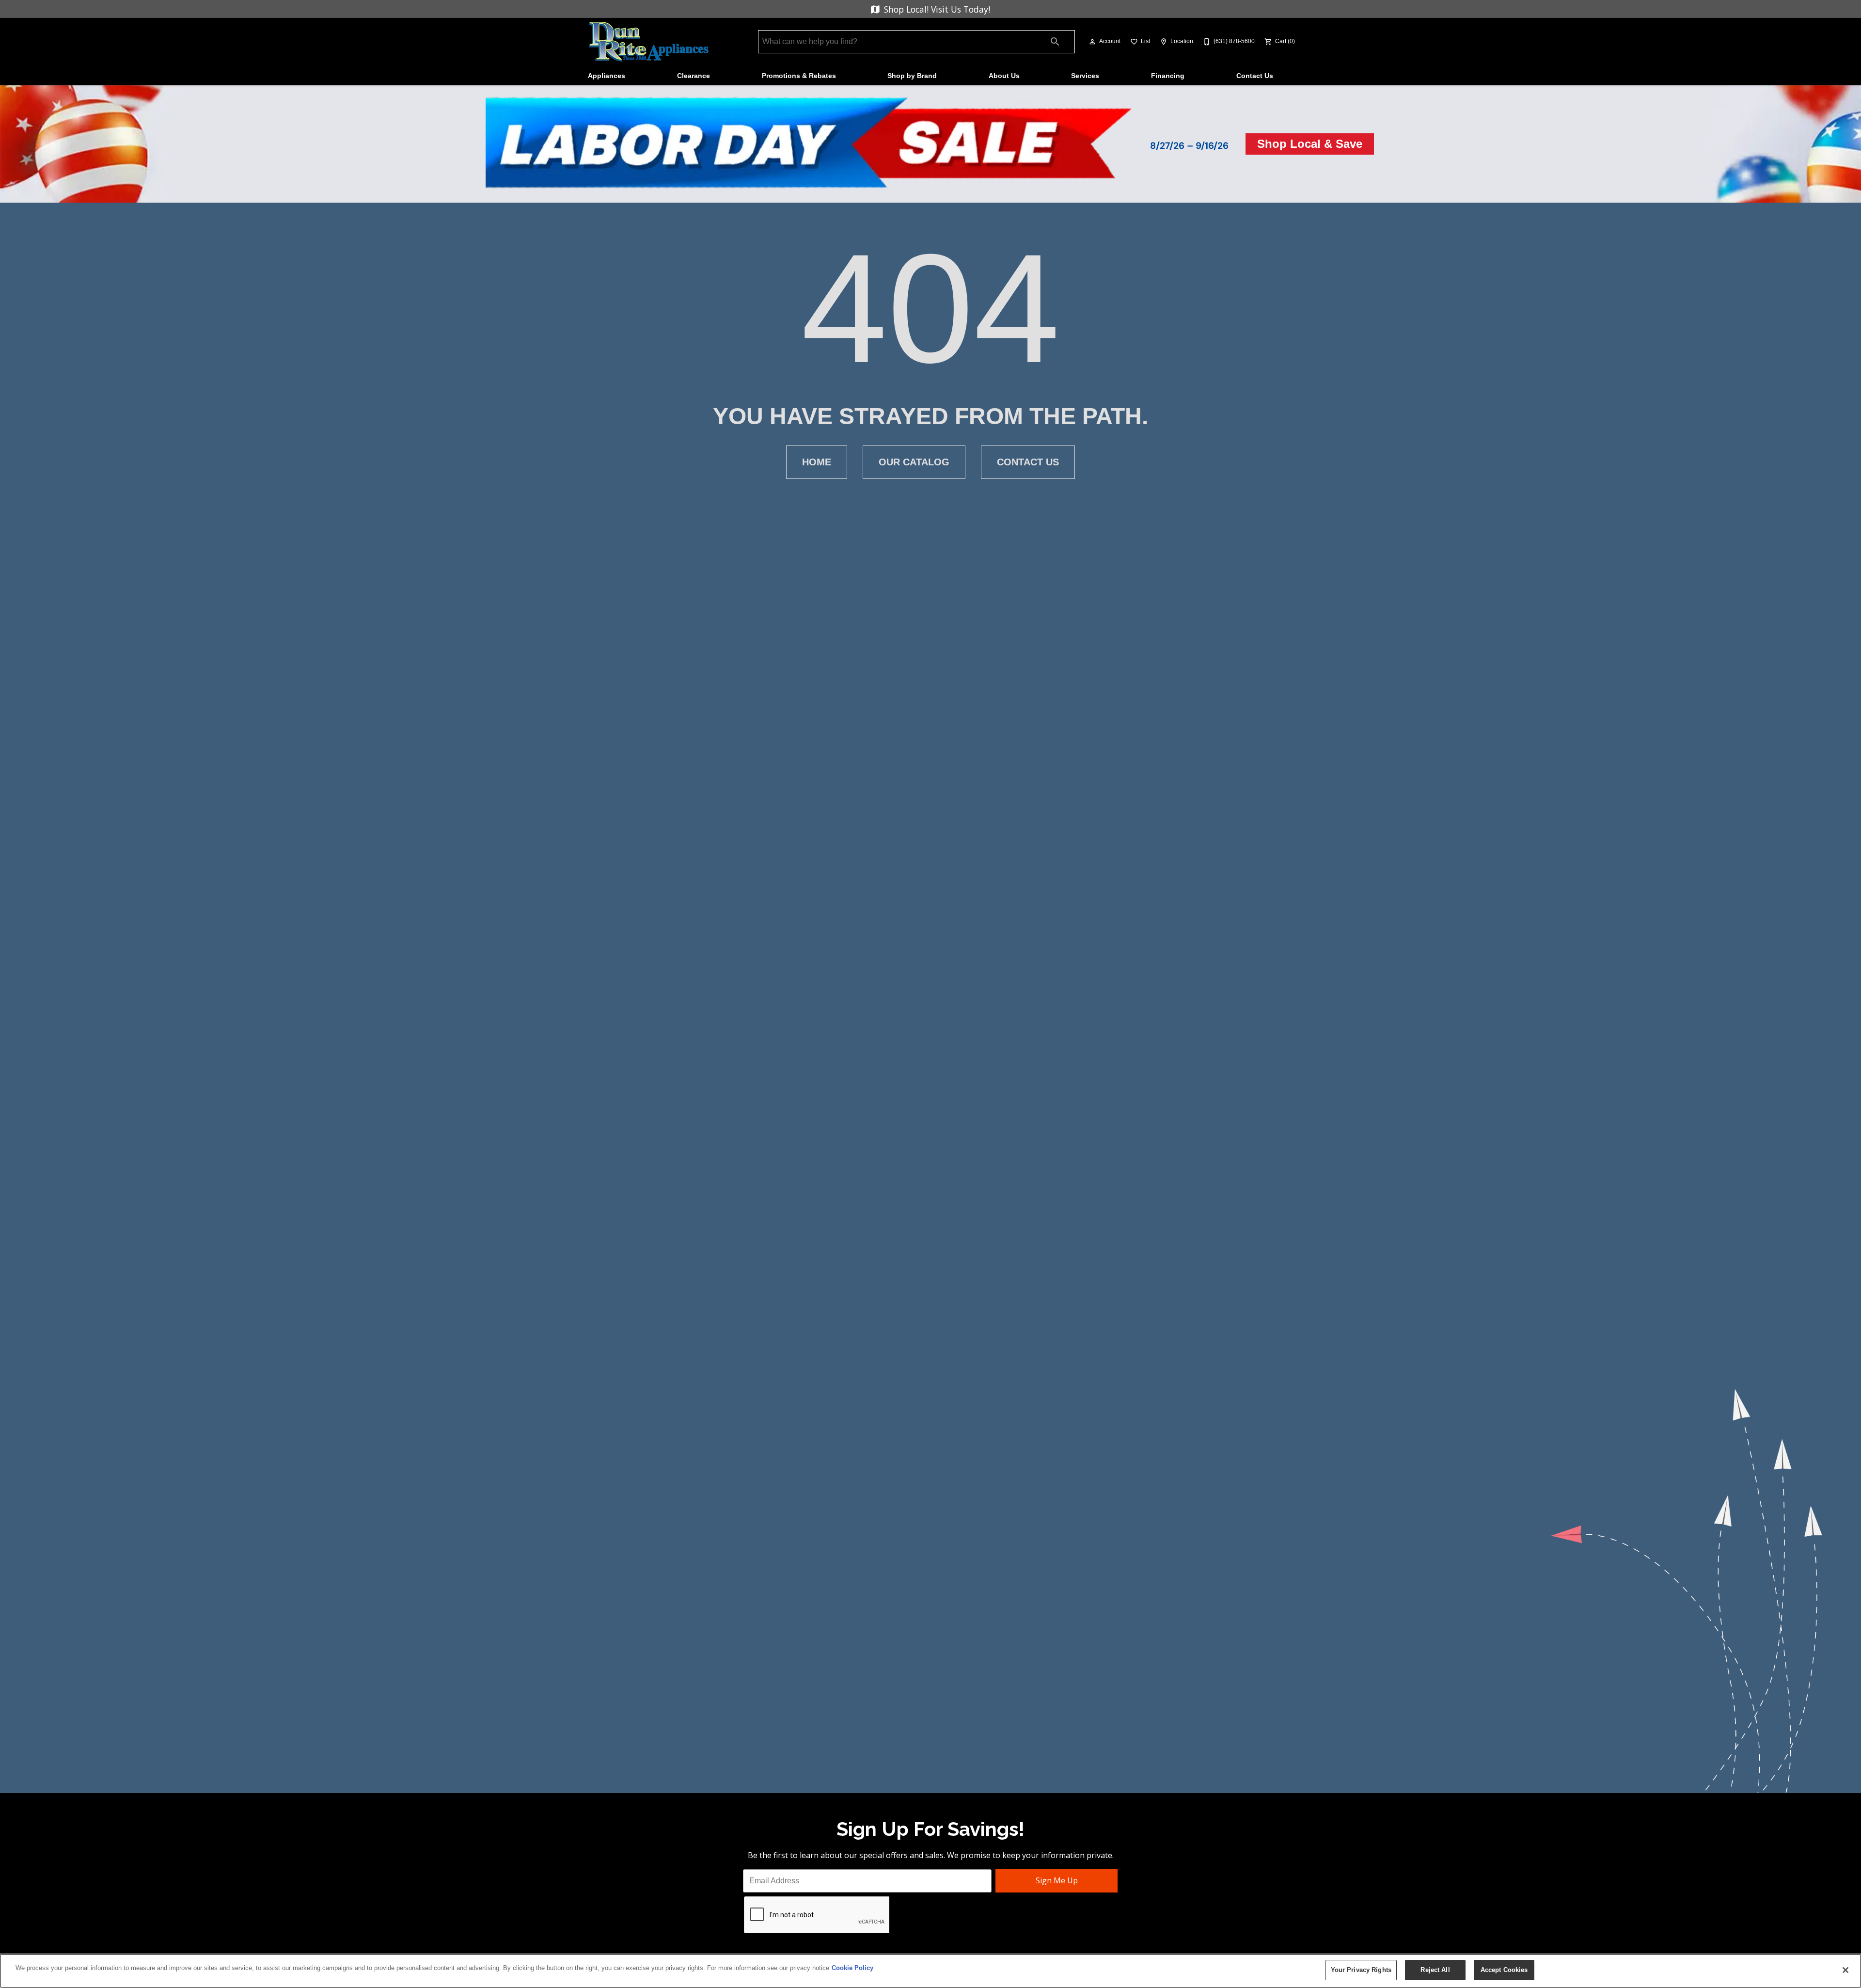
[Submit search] (1055, 42)
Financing (1168, 76)
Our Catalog (914, 462)
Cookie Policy (852, 1968)
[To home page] (648, 42)
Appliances (607, 76)
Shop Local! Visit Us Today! (936, 9)
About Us (1004, 76)
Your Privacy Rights (1361, 1970)
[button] (1092, 42)
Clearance (694, 76)
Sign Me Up (1057, 1880)
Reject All (1435, 1970)
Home (817, 462)
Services (1085, 76)
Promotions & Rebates (799, 76)
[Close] (1845, 1970)
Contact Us (1255, 76)
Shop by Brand (912, 76)
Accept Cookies (1504, 1970)
